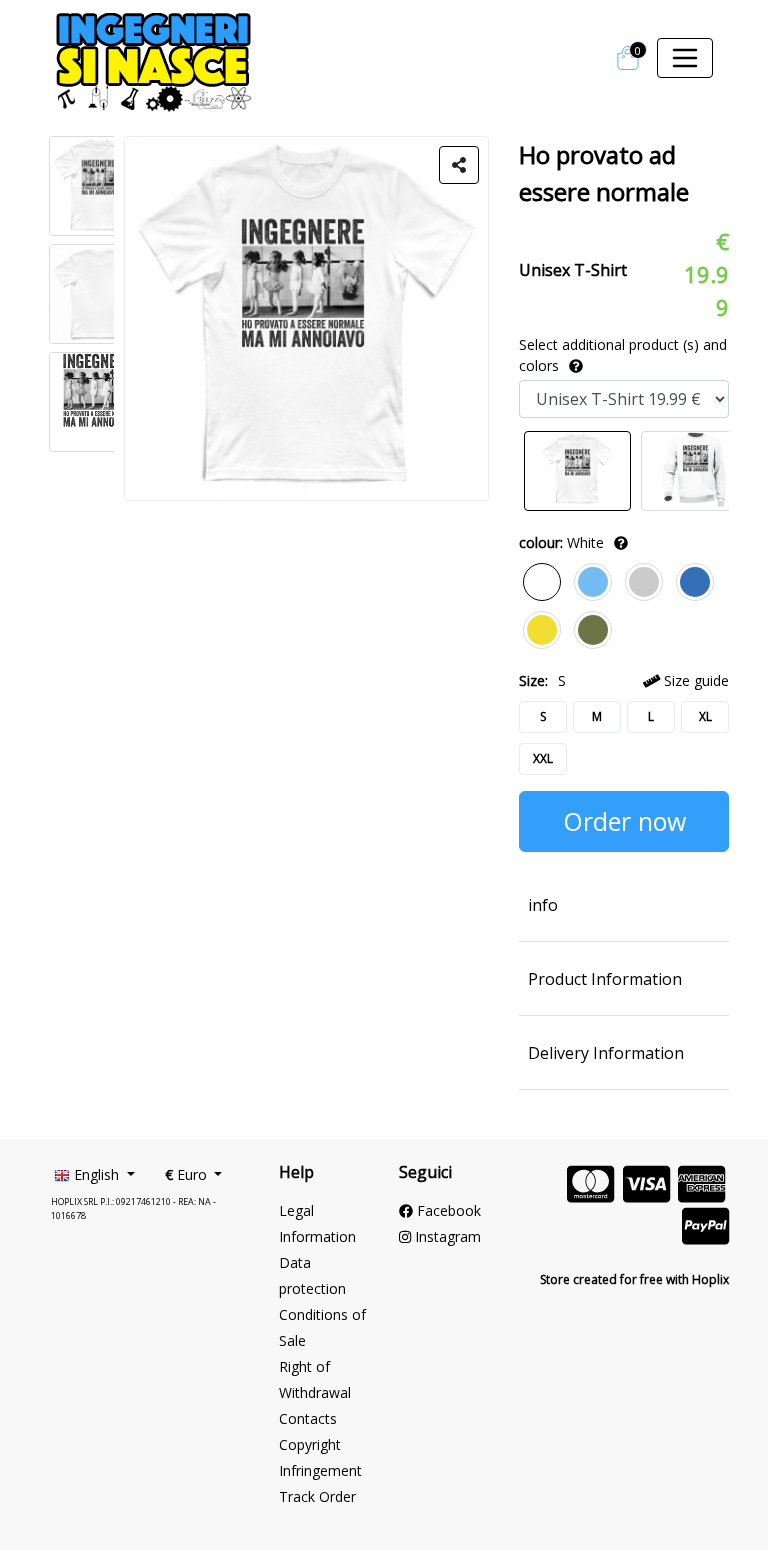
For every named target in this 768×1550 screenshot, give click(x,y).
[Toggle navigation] (685, 58)
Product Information (605, 979)
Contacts (308, 1418)
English (96, 1174)
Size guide (694, 680)
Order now (624, 821)
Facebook (447, 1210)
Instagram (446, 1236)
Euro (188, 1174)
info (543, 905)
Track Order (317, 1496)
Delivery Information (606, 1053)
